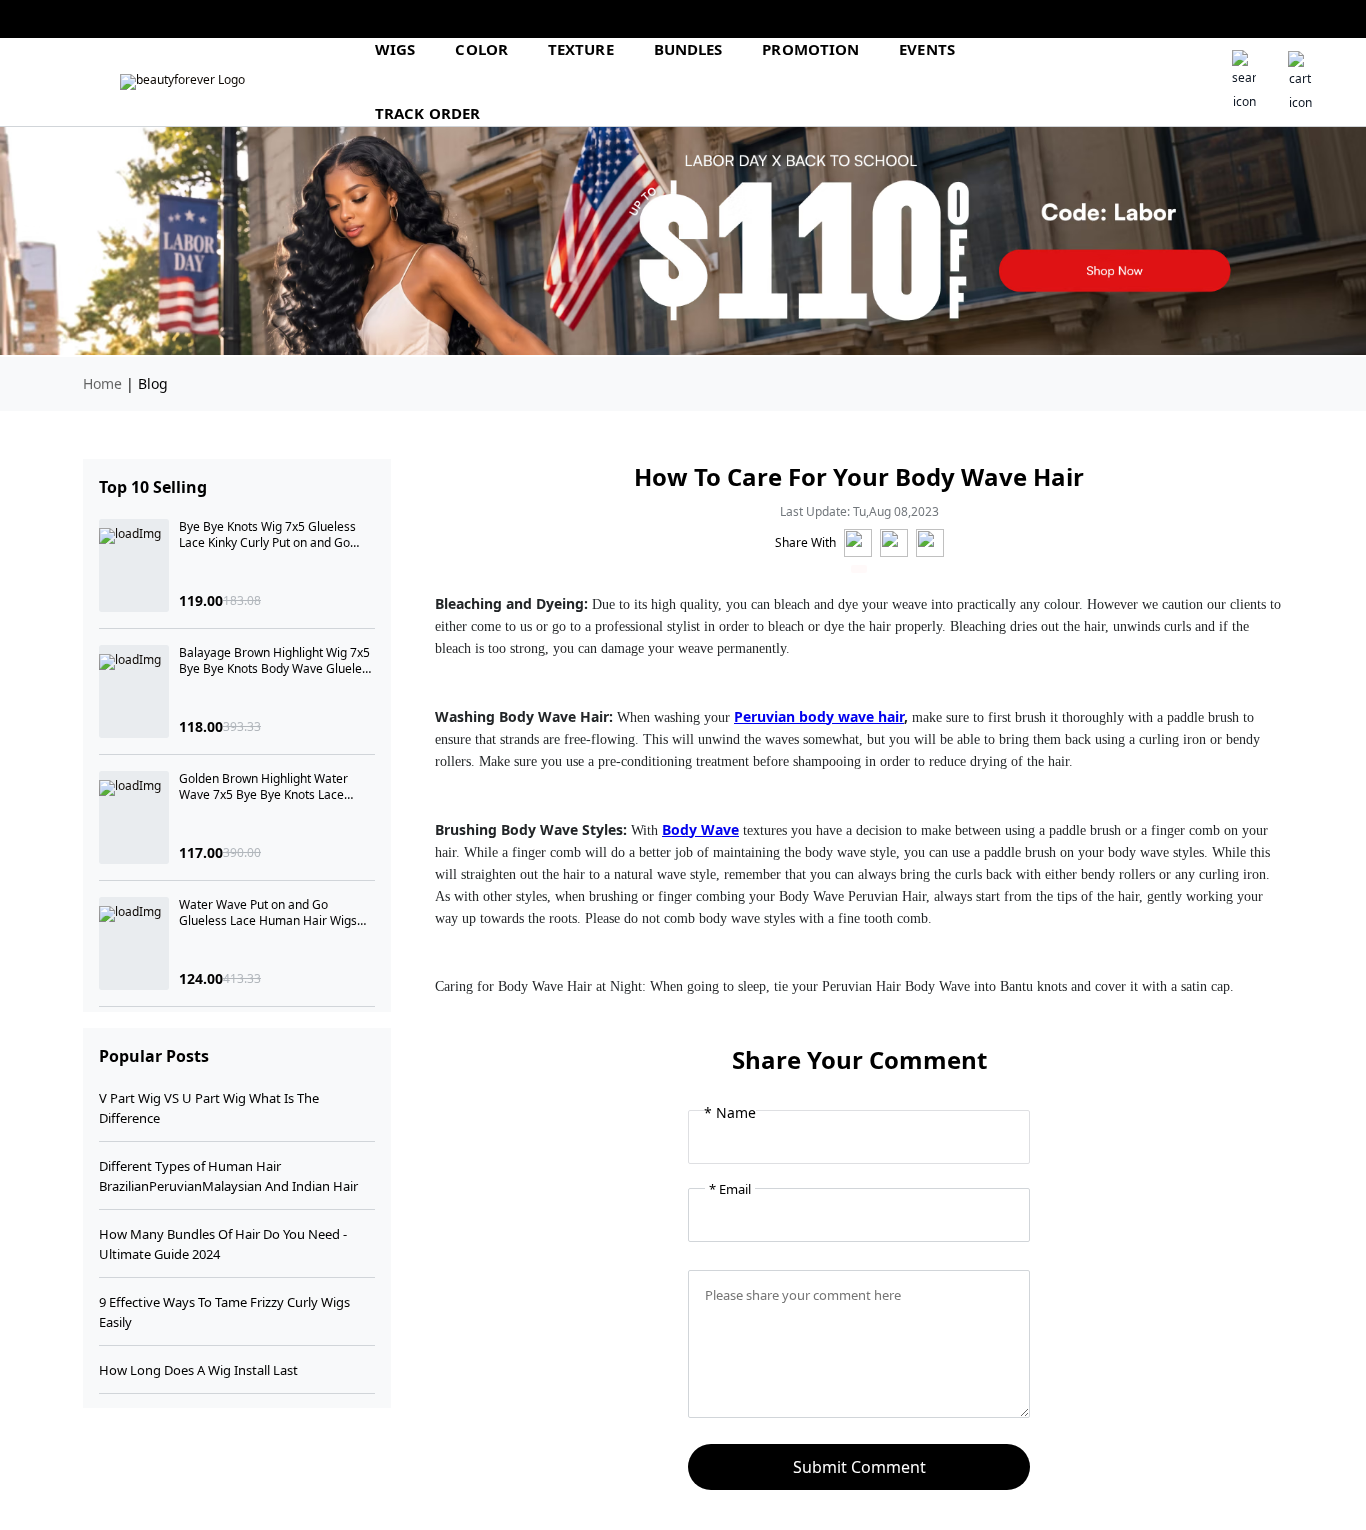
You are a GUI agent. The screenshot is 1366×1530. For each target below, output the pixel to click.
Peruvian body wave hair (819, 716)
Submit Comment (859, 1467)
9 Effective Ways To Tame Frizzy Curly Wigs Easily (224, 1312)
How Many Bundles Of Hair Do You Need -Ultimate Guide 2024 (223, 1244)
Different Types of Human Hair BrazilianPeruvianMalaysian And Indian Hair (228, 1176)
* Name (730, 1113)
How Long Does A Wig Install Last (198, 1370)
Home (102, 383)
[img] (182, 82)
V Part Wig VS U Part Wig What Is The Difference (209, 1108)
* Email (730, 1189)
